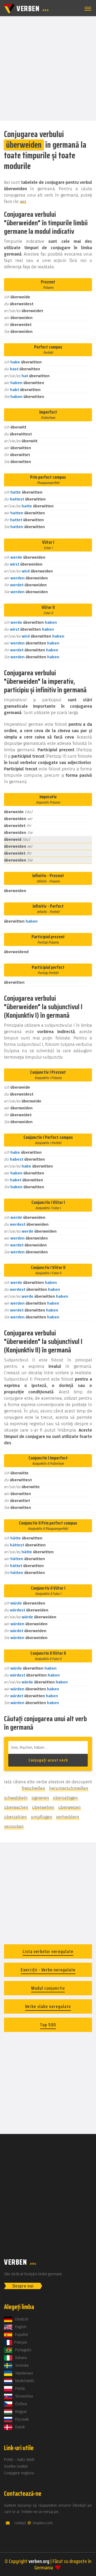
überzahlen (15, 1817)
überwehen (43, 1807)
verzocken (14, 1826)
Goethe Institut (16, 2466)
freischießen (33, 1788)
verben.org (39, 2561)
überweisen (69, 1807)
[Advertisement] (48, 68)
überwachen (16, 1807)
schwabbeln (16, 1798)
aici (23, 201)
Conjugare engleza (19, 2473)
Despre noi (23, 2286)
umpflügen (41, 1817)
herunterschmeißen (69, 1788)
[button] (87, 9)
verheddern (68, 1817)
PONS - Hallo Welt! (19, 2460)
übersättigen (65, 1798)
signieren (40, 1798)
